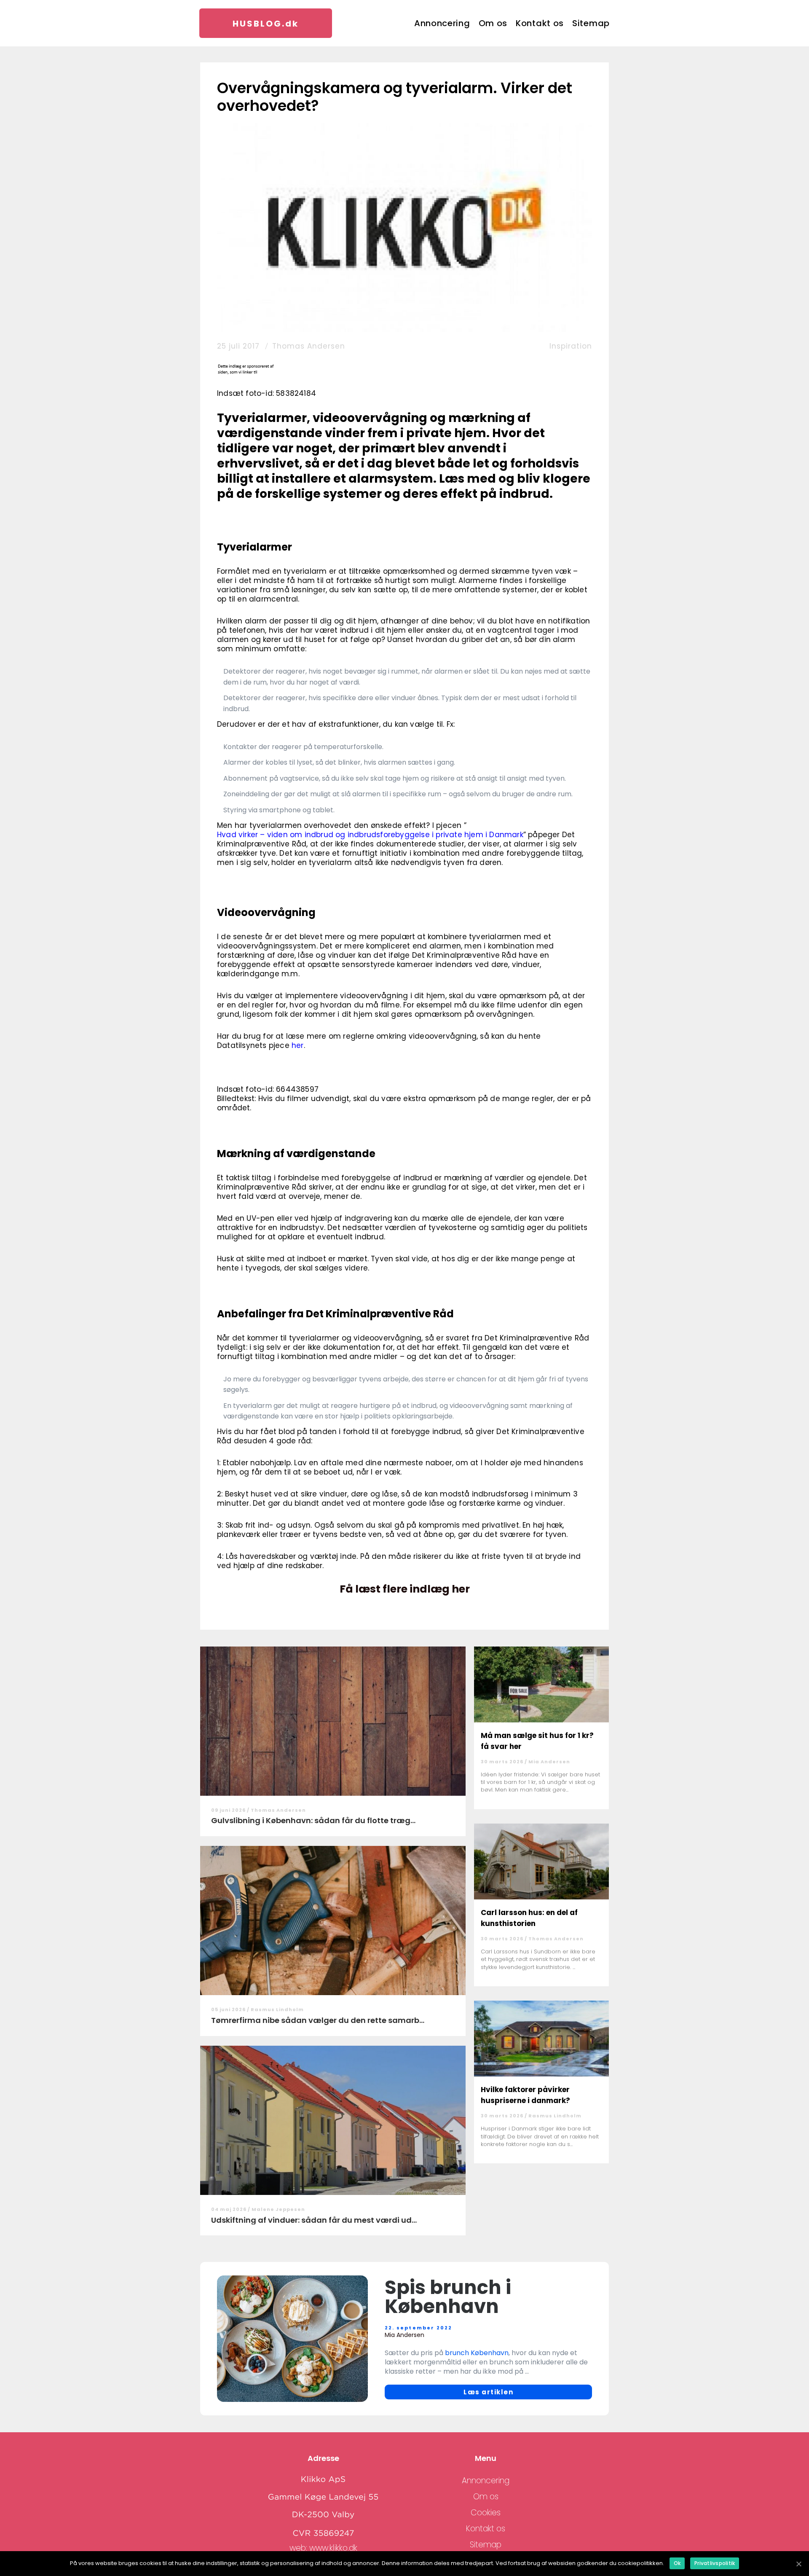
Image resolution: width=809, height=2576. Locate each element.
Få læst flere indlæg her (405, 1589)
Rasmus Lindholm (277, 2009)
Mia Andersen (549, 1762)
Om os (493, 23)
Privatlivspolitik (715, 2563)
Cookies (486, 2513)
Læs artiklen (488, 2392)
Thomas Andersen (309, 346)
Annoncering (442, 23)
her (298, 1045)
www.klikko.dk (333, 2548)
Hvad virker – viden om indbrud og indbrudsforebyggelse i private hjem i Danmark (370, 835)
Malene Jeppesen (278, 2209)
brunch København (477, 2353)
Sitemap (591, 23)
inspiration (571, 346)
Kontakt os (540, 23)
